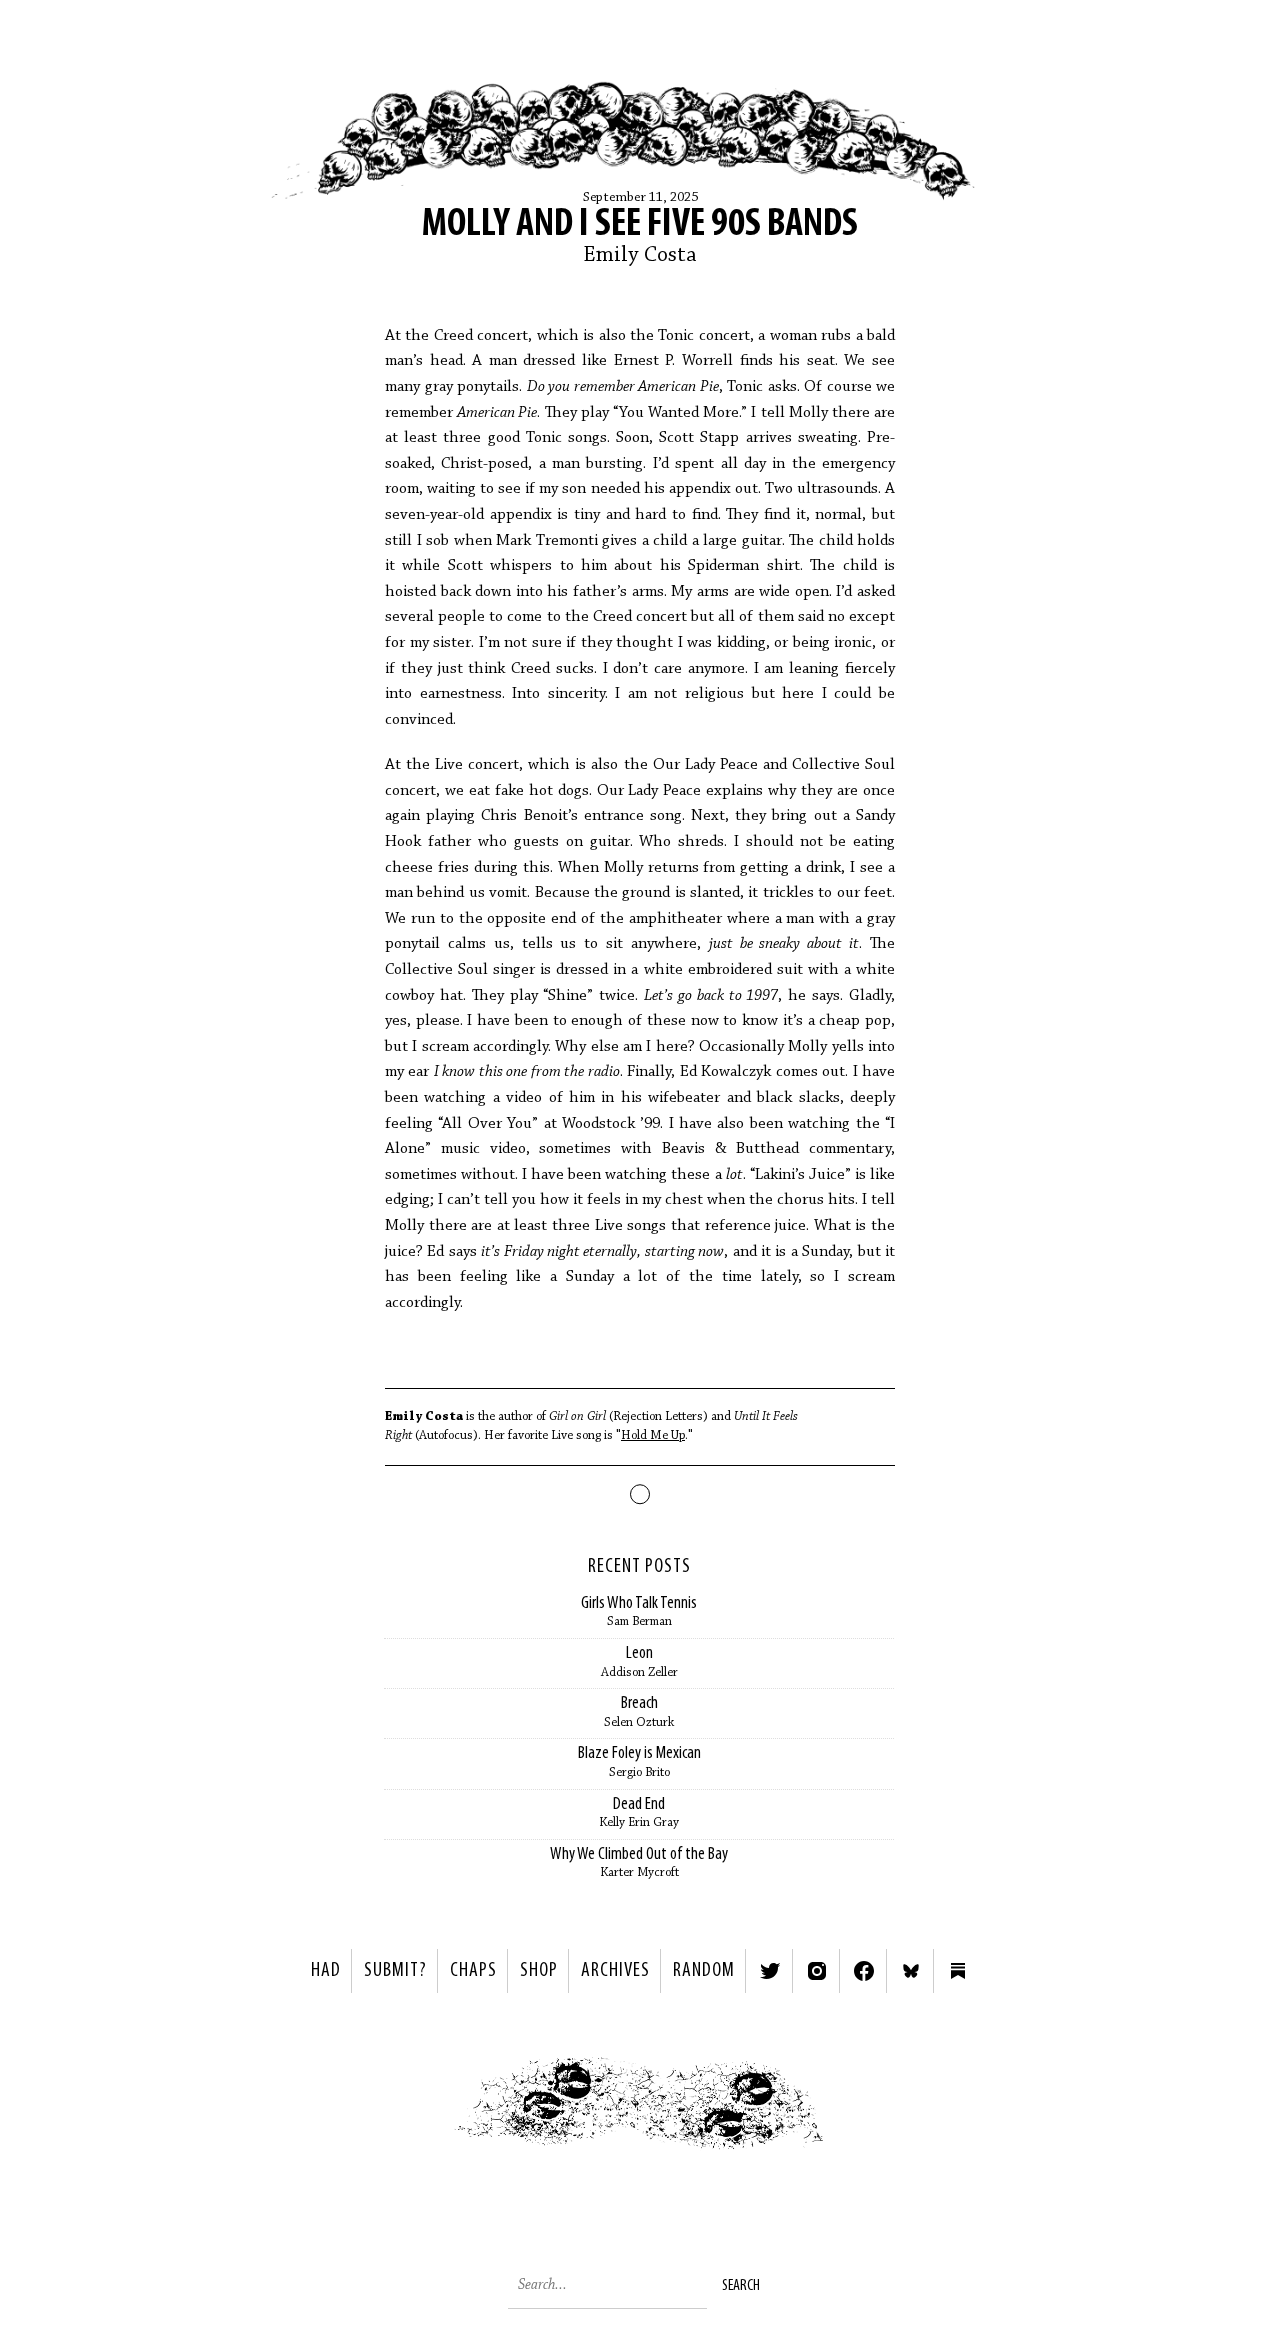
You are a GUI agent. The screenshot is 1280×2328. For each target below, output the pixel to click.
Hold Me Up (653, 1435)
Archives (615, 1971)
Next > (875, 2108)
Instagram (817, 1971)
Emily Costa (640, 256)
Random (704, 1971)
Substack (958, 1971)
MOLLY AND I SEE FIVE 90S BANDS (640, 225)
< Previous (405, 2108)
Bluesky (911, 1971)
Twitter (770, 1971)
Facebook (864, 1971)
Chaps (473, 1971)
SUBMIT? (395, 1971)
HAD (326, 1971)
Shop (539, 1971)
